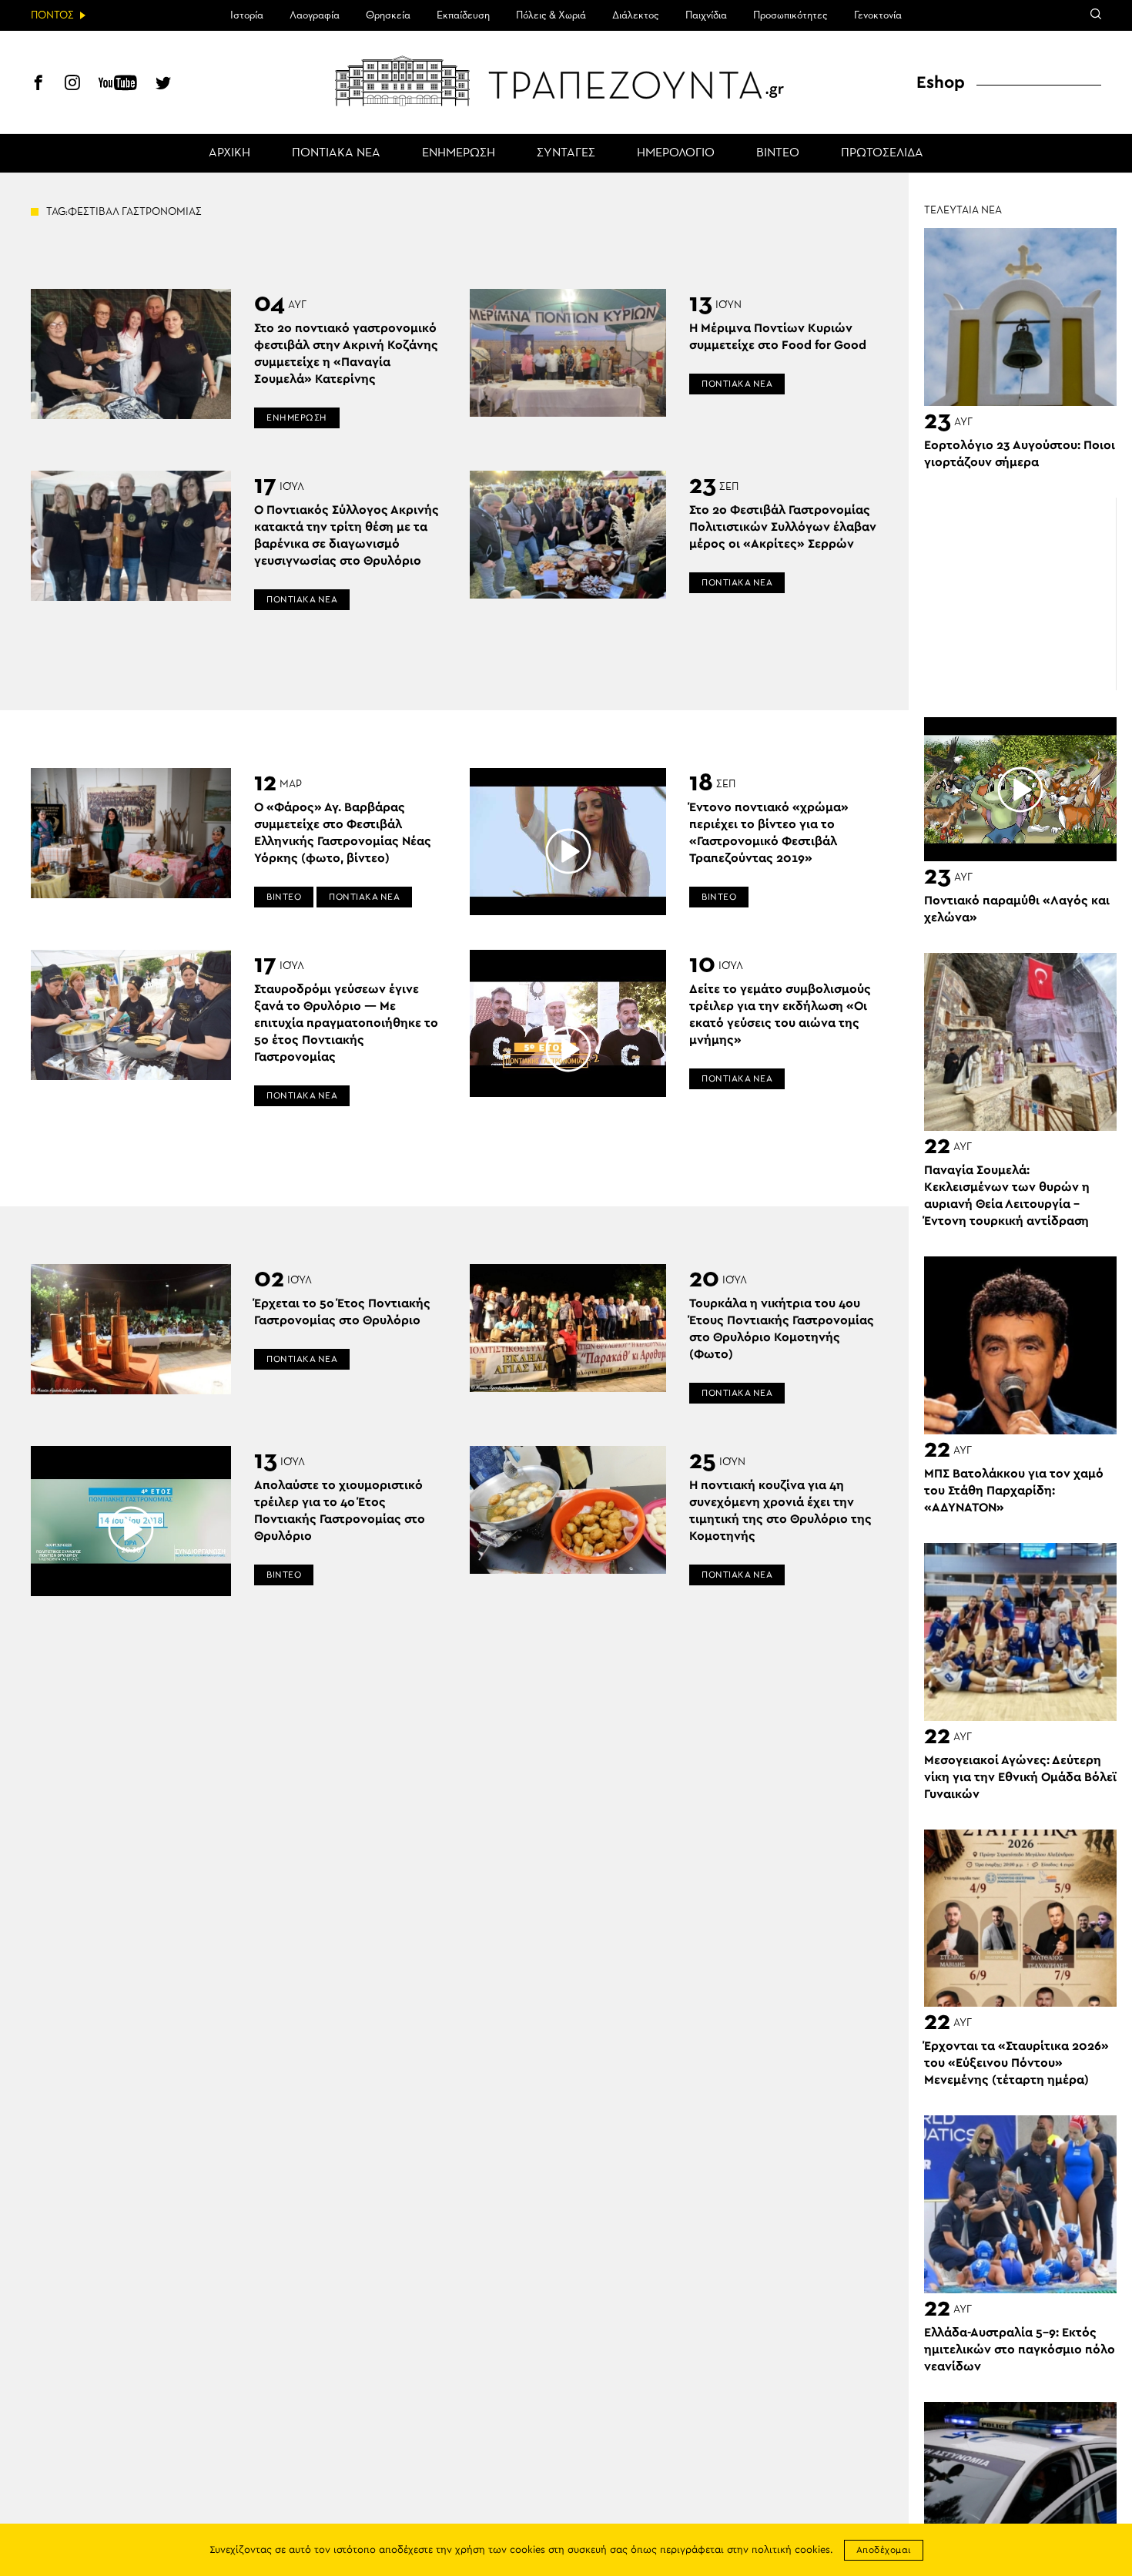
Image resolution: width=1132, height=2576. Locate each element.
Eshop (941, 82)
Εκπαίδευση (463, 15)
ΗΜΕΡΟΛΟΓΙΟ (676, 153)
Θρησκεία (388, 15)
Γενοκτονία (878, 15)
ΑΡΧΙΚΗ (229, 153)
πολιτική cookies (791, 2550)
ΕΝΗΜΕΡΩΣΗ (459, 153)
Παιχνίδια (706, 15)
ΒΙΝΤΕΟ (778, 153)
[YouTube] (118, 85)
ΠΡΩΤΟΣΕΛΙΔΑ (882, 153)
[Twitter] (163, 85)
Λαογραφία (315, 15)
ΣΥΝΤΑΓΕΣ (566, 153)
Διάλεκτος (636, 15)
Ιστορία (247, 15)
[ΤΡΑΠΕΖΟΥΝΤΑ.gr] (566, 81)
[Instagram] (72, 85)
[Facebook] (39, 85)
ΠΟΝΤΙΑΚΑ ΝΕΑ (336, 153)
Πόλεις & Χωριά (551, 15)
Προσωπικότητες (790, 15)
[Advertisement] (1020, 594)
